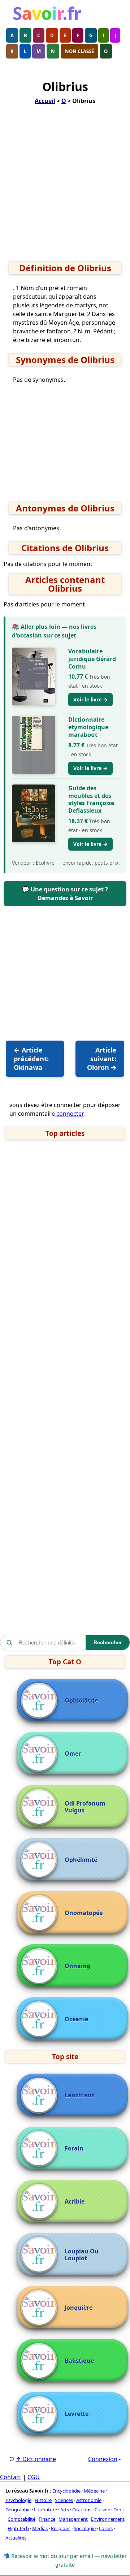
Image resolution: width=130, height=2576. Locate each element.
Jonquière (79, 2308)
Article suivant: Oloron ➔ (102, 1059)
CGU (34, 2477)
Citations (82, 2510)
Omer (73, 1754)
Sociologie (85, 2528)
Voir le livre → (90, 699)
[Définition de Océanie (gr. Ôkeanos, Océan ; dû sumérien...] (41, 2019)
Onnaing (77, 1966)
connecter (70, 1114)
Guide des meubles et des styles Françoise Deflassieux (91, 799)
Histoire (43, 2500)
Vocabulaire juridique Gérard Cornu (92, 659)
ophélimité (81, 1860)
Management (73, 2519)
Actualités (16, 2538)
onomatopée (84, 1913)
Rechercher (108, 1642)
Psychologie (18, 2500)
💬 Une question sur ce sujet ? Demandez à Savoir (65, 894)
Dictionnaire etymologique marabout (88, 727)
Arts (65, 2510)
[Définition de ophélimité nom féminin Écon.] (41, 1860)
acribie (75, 2202)
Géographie (18, 2510)
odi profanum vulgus (85, 1807)
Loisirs (106, 2528)
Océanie (76, 2019)
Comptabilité (21, 2519)
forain (74, 2149)
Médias (40, 2528)
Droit (119, 2510)
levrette (77, 2414)
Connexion (103, 2459)
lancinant (79, 2095)
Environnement (108, 2519)
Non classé (79, 51)
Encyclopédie (66, 2491)
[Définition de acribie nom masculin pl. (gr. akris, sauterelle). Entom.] (41, 2202)
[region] (65, 186)
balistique (79, 2361)
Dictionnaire (36, 2459)
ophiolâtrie (81, 1701)
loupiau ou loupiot (82, 2255)
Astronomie (89, 2500)
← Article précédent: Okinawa (31, 1059)
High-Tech (18, 2528)
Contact (11, 2477)
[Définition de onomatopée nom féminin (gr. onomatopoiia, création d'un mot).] (41, 1913)
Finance (47, 2519)
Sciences (64, 2500)
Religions (61, 2528)
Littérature (45, 2510)
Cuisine (102, 2510)
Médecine (94, 2491)
